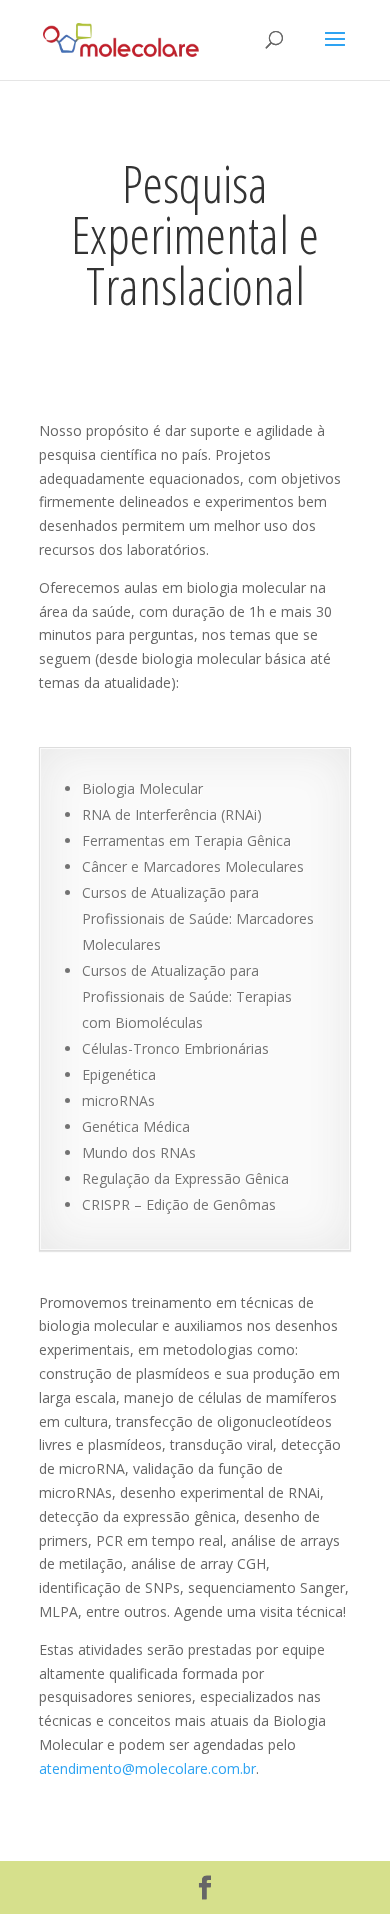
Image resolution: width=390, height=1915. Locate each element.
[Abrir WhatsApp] (340, 1864)
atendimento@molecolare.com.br (147, 1768)
